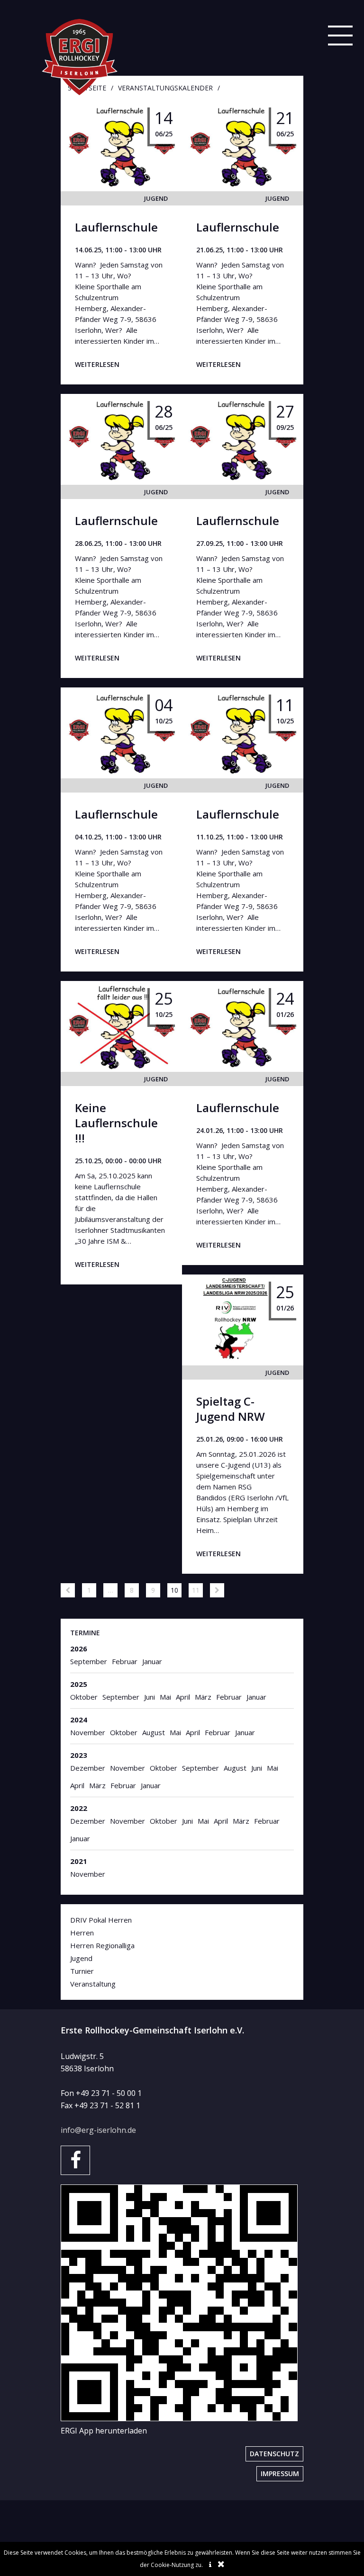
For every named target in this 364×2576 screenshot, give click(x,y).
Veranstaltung (93, 1984)
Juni (150, 1697)
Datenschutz (274, 2454)
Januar (152, 1661)
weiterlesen (97, 364)
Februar (125, 1661)
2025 (79, 1684)
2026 (79, 1649)
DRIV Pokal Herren (101, 1920)
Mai (165, 1697)
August (154, 1732)
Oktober (84, 1697)
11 (196, 1590)
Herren (82, 1933)
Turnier (82, 1971)
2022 (79, 1808)
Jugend (156, 198)
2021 (79, 1861)
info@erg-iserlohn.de (98, 2130)
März (203, 1697)
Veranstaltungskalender (165, 88)
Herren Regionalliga (102, 1945)
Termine (85, 1633)
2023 (79, 1755)
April (183, 1697)
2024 (79, 1720)
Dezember (88, 1768)
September (89, 1661)
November (88, 1732)
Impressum (280, 2473)
